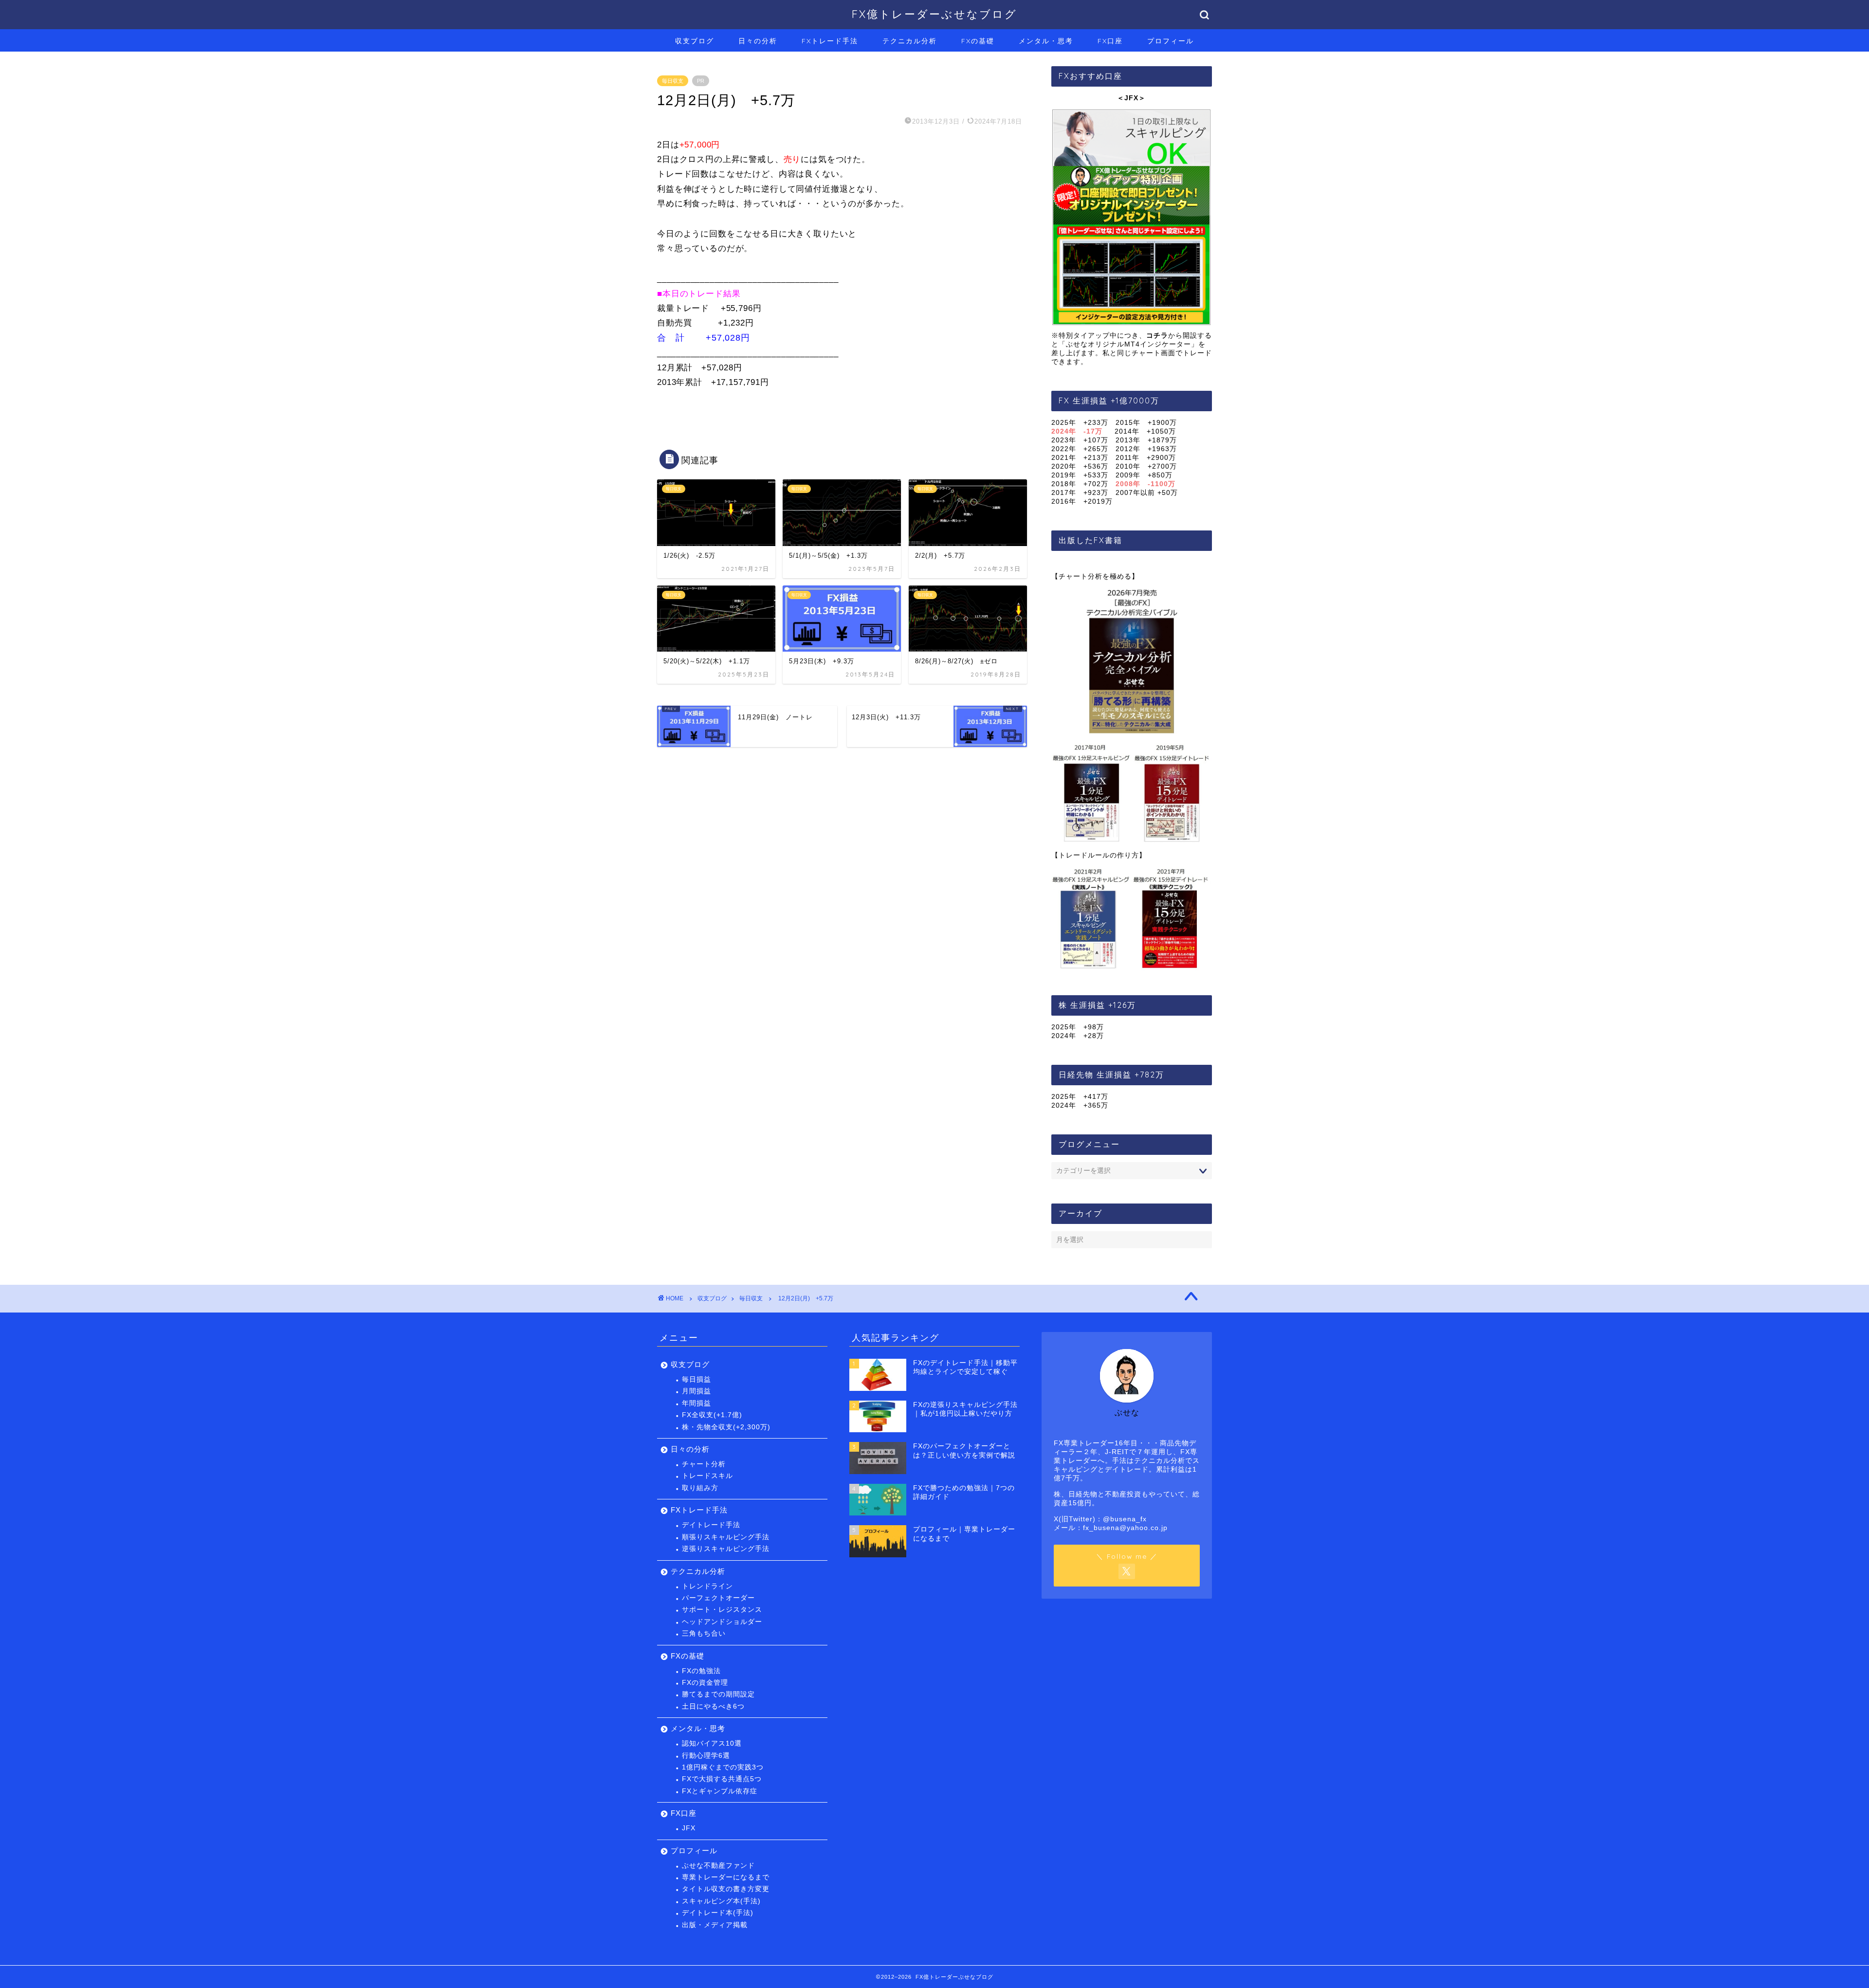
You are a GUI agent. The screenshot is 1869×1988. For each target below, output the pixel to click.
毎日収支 (673, 81)
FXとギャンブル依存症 (720, 1791)
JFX (689, 1828)
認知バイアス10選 (712, 1743)
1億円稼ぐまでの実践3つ (723, 1767)
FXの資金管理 (705, 1683)
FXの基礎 (978, 41)
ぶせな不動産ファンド (718, 1866)
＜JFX (1128, 98)
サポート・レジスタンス (722, 1610)
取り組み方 (700, 1488)
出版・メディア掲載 (715, 1925)
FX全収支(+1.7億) (712, 1415)
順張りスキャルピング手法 (726, 1537)
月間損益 (696, 1391)
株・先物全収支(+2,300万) (726, 1427)
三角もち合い (704, 1633)
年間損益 (696, 1403)
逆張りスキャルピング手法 (726, 1549)
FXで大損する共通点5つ (722, 1779)
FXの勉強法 (701, 1671)
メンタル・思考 (1046, 41)
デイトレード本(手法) (718, 1913)
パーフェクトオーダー (718, 1598)
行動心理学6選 (706, 1756)
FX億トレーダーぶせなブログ (934, 14)
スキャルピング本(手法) (721, 1901)
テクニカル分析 (910, 41)
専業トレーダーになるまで (726, 1877)
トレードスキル (707, 1476)
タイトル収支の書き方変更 (726, 1889)
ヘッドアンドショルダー (722, 1622)
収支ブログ (695, 41)
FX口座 (1110, 41)
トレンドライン (707, 1586)
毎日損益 (696, 1379)
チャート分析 (704, 1464)
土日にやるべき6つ (713, 1706)
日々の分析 (758, 41)
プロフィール (1171, 41)
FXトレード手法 (830, 41)
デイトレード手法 (711, 1525)
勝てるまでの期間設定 (718, 1694)
